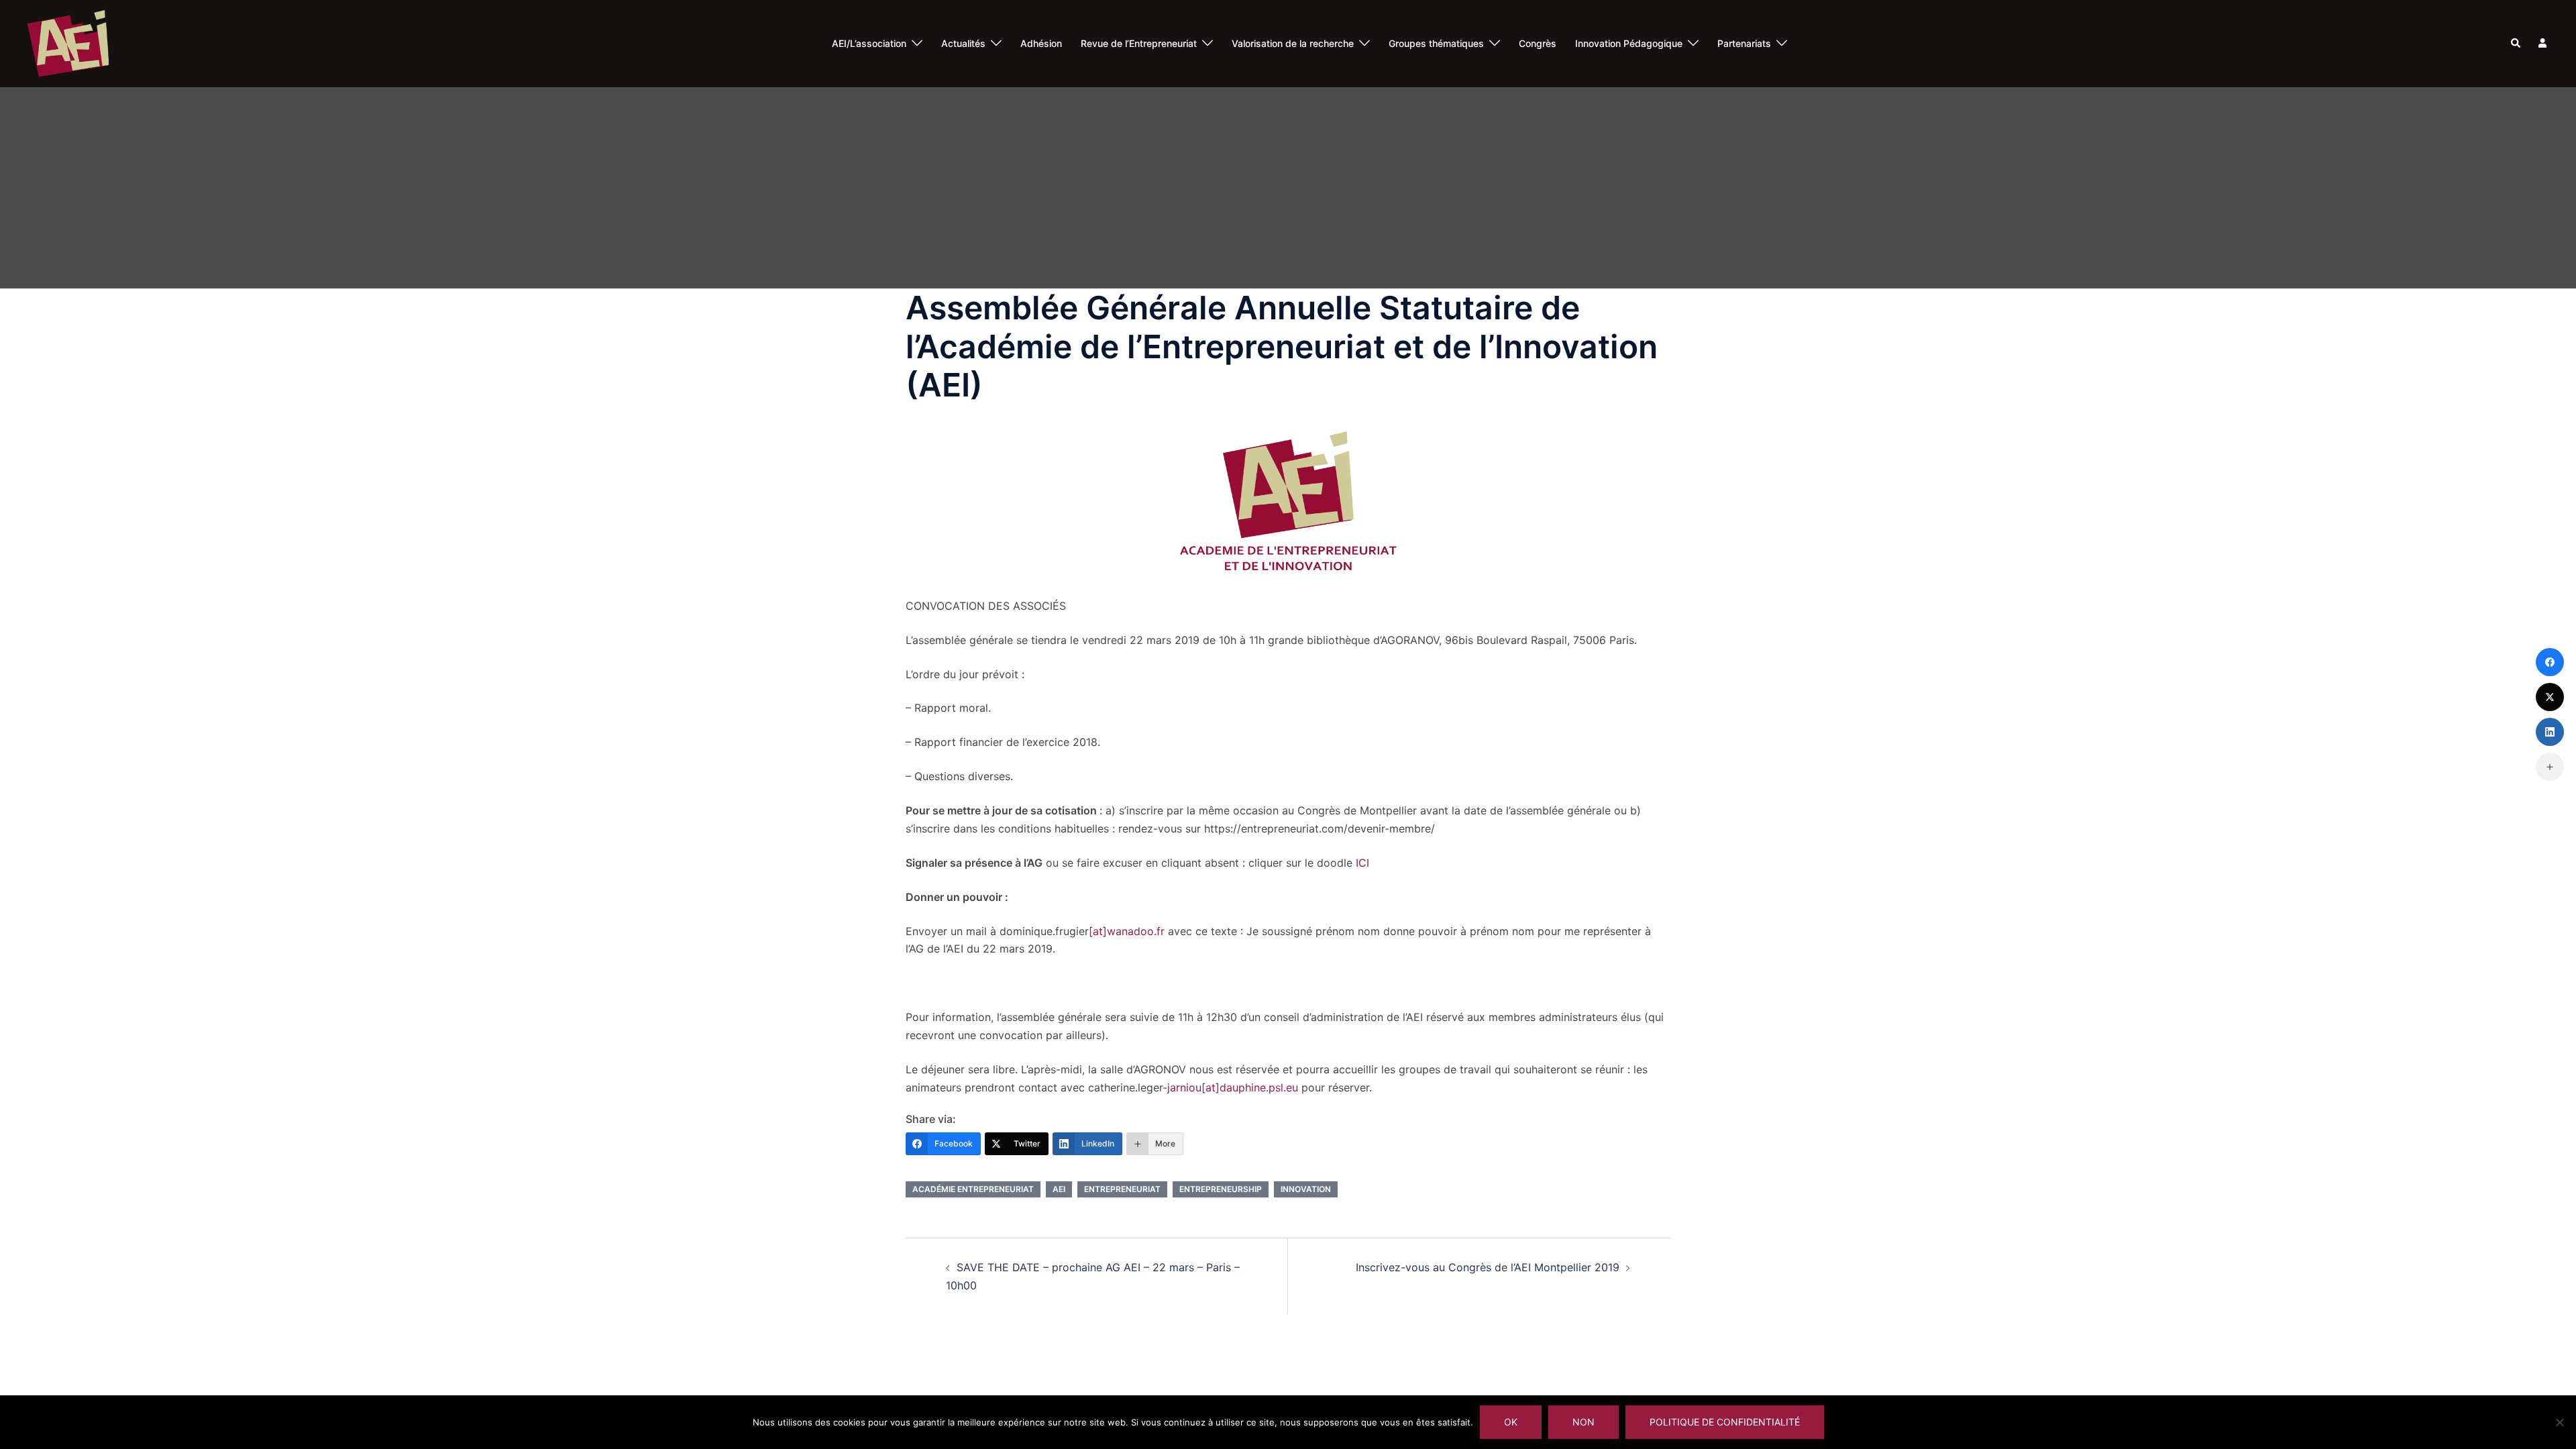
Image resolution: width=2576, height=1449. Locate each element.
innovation (1306, 1189)
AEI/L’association (869, 43)
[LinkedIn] (2550, 732)
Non (1584, 1422)
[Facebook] (2550, 662)
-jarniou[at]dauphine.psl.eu (1230, 1087)
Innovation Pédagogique (1629, 43)
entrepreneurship (1221, 1189)
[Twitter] (2550, 697)
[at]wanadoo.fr (1127, 931)
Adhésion (1041, 43)
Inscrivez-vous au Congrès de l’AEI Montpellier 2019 (1488, 1267)
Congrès (1538, 43)
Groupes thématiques (1436, 43)
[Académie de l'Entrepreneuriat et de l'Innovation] (68, 42)
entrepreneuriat (1122, 1189)
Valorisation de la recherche (1293, 43)
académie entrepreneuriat (973, 1189)
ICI (1362, 863)
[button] (2516, 44)
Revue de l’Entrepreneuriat (1139, 43)
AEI (1059, 1189)
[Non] (2559, 1422)
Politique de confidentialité (1725, 1422)
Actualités (963, 43)
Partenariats (1744, 43)
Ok (1511, 1422)
